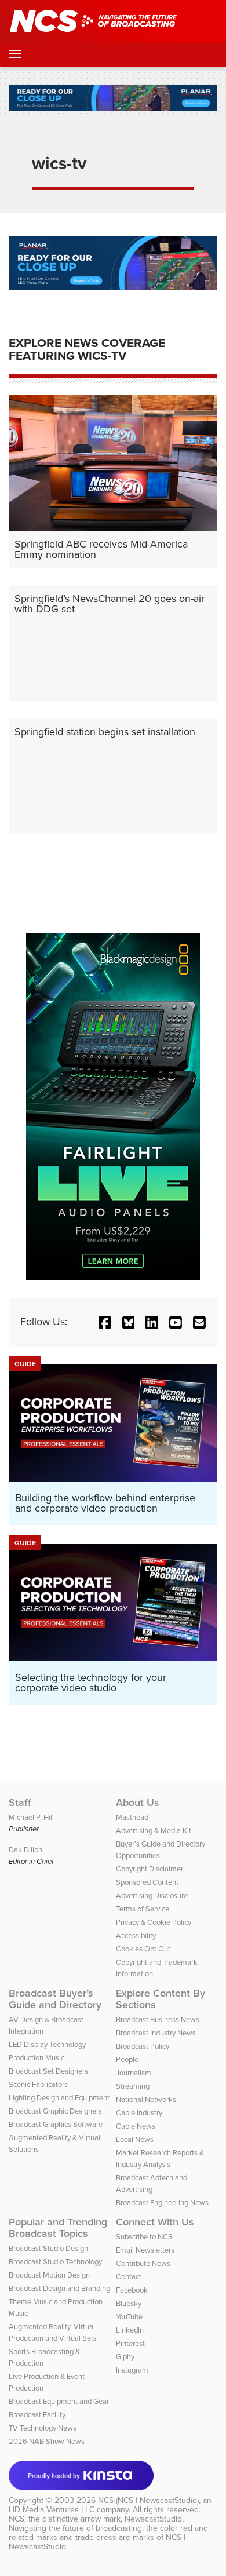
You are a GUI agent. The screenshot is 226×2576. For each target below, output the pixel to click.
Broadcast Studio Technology (55, 2262)
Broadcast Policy (143, 2046)
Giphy (125, 2357)
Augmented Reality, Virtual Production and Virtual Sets (53, 2332)
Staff (20, 1803)
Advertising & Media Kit (154, 1831)
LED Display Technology (47, 2044)
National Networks (146, 2099)
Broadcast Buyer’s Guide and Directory (55, 1999)
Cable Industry (139, 2113)
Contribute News (143, 2263)
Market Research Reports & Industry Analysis (160, 2159)
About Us (138, 1803)
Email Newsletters (145, 2250)
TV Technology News (43, 2428)
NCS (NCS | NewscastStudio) (148, 2500)
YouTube (129, 2317)
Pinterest (130, 2343)
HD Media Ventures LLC (52, 2510)
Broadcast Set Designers (48, 2071)
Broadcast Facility (37, 2415)
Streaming (133, 2086)
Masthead (132, 1817)
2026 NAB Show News (47, 2441)
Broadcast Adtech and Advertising (152, 2183)
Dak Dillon (25, 1850)
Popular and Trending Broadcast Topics (58, 2228)
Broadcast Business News (158, 2019)
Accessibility (136, 1935)
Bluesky (129, 2303)
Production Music (37, 2058)
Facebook (132, 2290)
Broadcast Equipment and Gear (59, 2401)
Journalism (134, 2073)
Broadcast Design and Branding (59, 2288)
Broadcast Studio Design (48, 2248)
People (127, 2059)
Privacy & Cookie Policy (154, 1922)
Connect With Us (155, 2222)
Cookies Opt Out (143, 1949)
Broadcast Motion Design (49, 2275)
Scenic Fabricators (38, 2084)
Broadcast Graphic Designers (55, 2111)
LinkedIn (130, 2330)
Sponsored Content (147, 1882)
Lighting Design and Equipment (59, 2098)
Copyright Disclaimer (150, 1869)
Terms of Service (143, 1909)
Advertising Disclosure (152, 1895)
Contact (129, 2277)
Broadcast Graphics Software (56, 2124)
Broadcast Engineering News (162, 2203)
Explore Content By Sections (161, 1999)
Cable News (136, 2126)
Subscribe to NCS (144, 2237)
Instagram (132, 2370)
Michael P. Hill (31, 1817)
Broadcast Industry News (156, 2033)
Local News (135, 2139)
